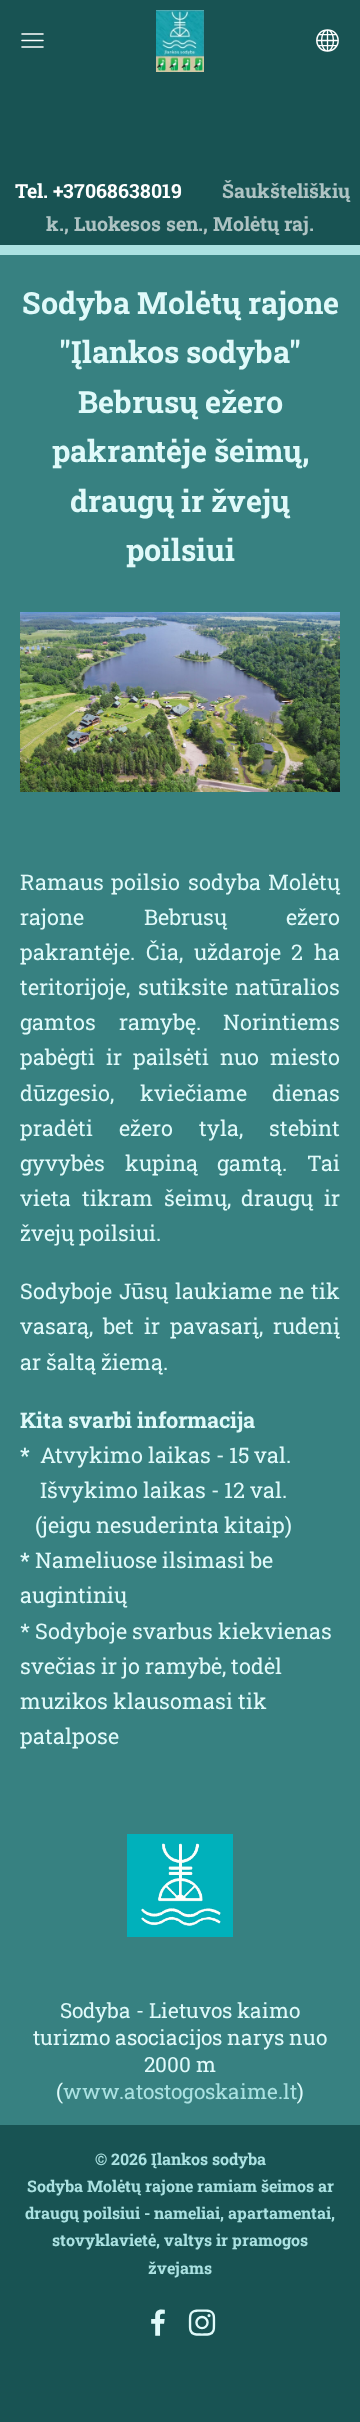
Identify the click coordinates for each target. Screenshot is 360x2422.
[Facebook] (158, 2322)
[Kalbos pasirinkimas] (327, 40)
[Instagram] (202, 2322)
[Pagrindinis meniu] (32, 40)
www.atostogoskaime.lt (180, 2091)
